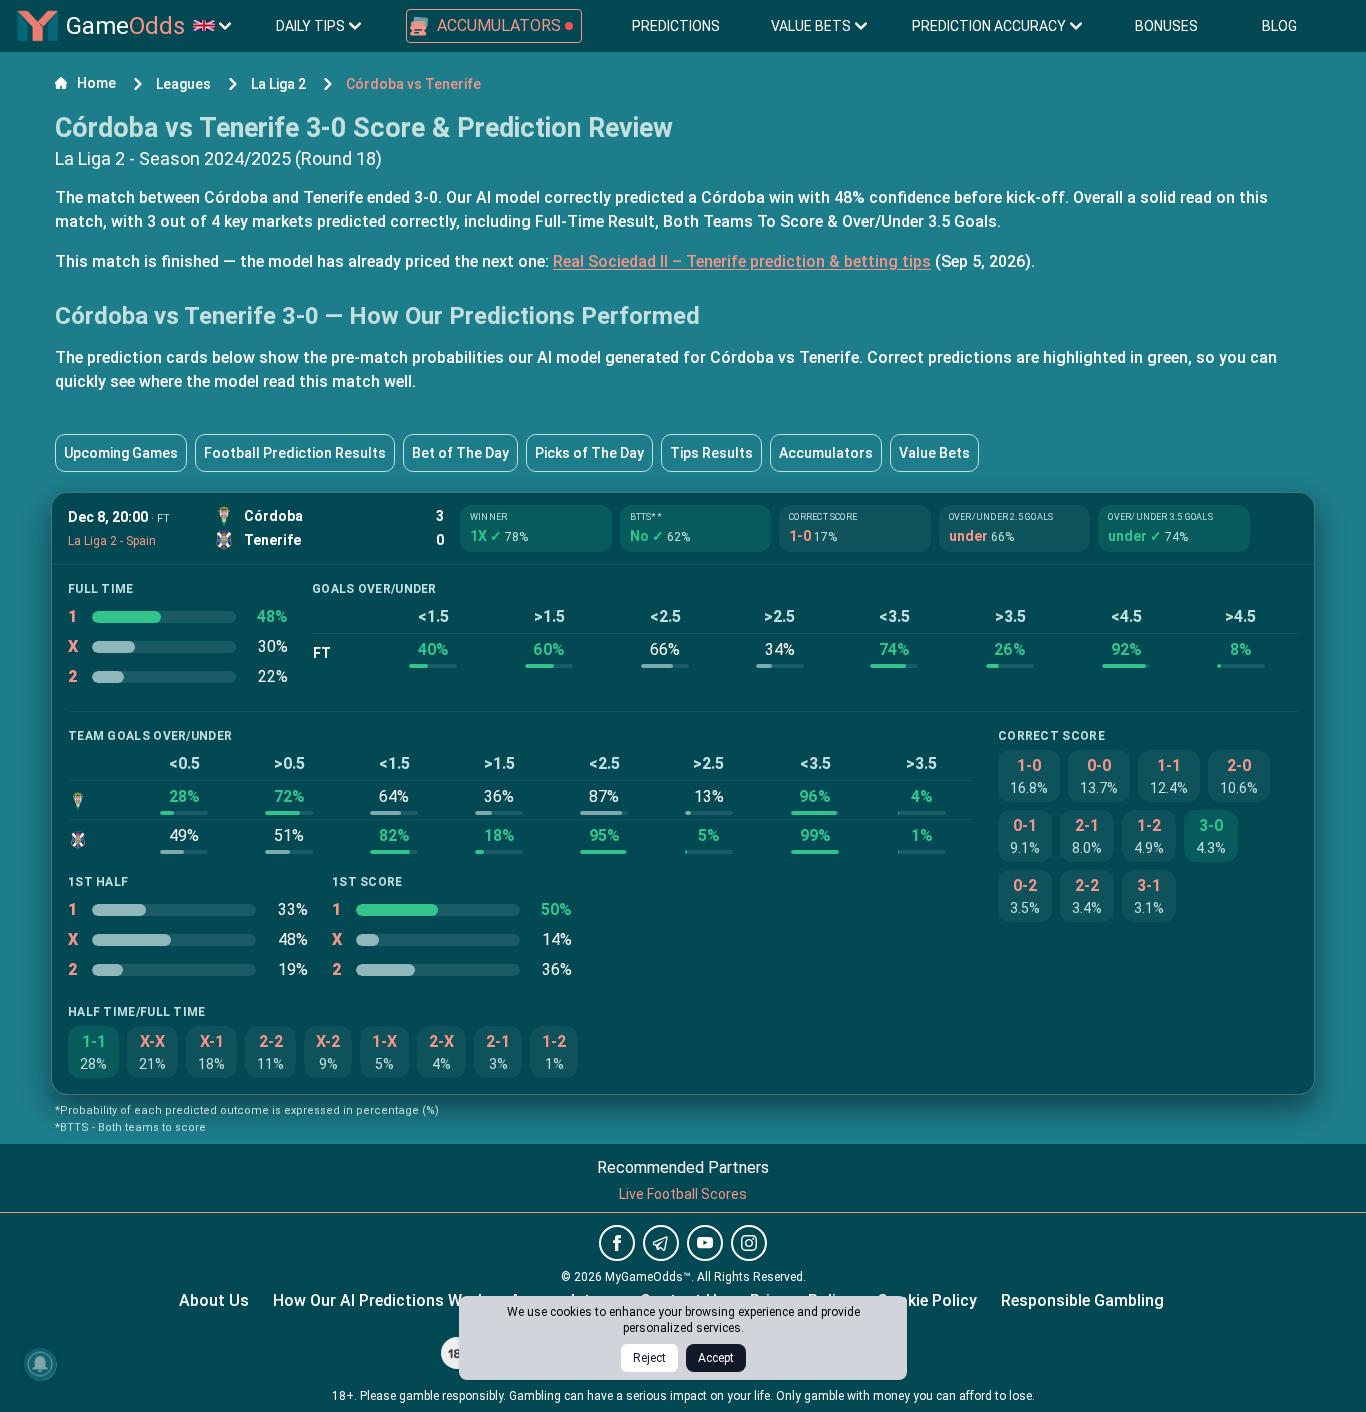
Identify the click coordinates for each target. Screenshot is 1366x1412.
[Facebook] (617, 1243)
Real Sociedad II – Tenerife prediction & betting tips (742, 261)
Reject (649, 1358)
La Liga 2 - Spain (112, 541)
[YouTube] (705, 1243)
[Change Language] (212, 26)
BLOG (1279, 26)
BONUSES (1166, 26)
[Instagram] (749, 1243)
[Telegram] (661, 1243)
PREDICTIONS (676, 26)
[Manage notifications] (40, 1364)
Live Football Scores (683, 1194)
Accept (716, 1358)
